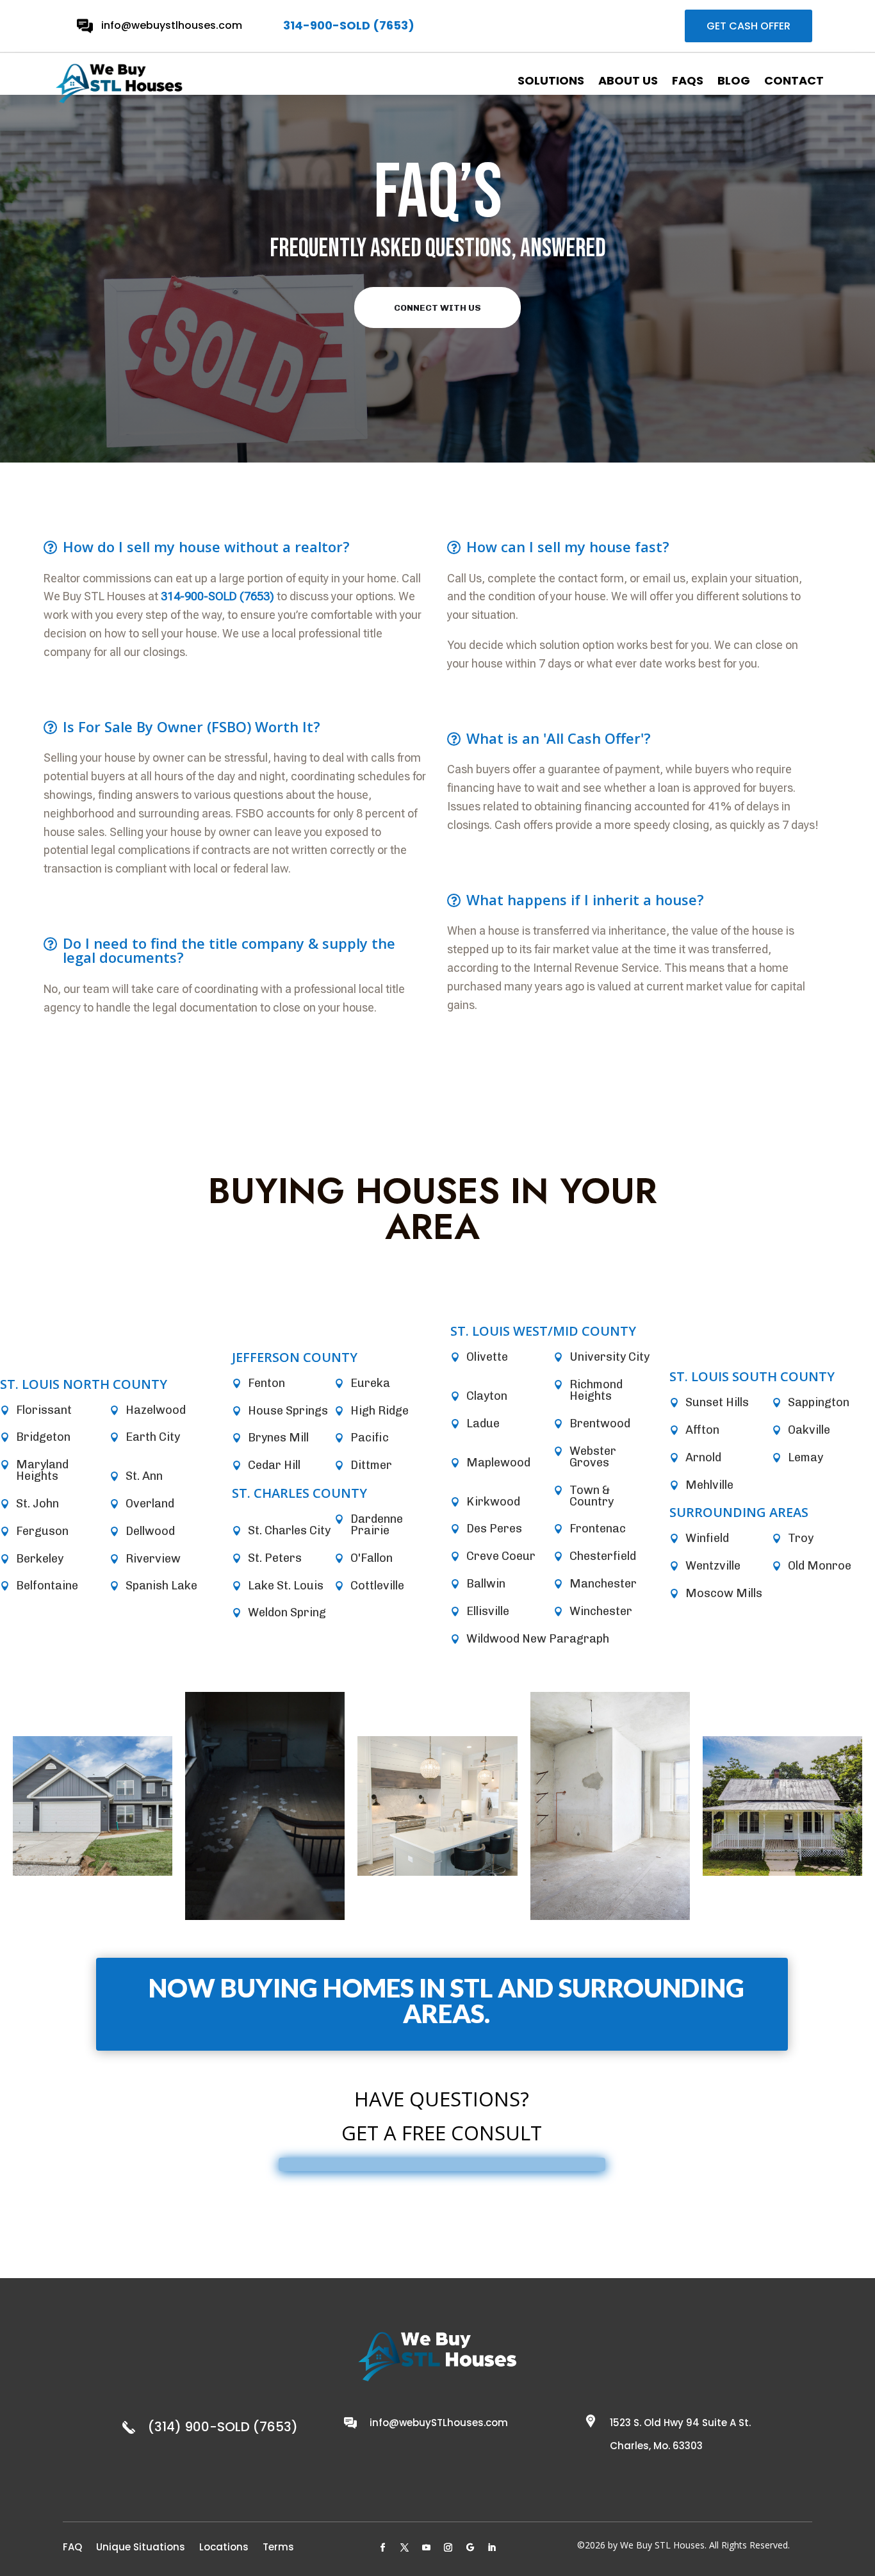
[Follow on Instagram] (448, 2548)
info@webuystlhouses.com (172, 25)
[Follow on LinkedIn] (492, 2548)
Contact (794, 81)
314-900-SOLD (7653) (349, 25)
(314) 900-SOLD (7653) (223, 2427)
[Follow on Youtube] (427, 2548)
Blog (734, 81)
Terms (278, 2546)
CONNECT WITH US (437, 308)
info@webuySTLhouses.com (439, 2423)
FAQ (72, 2546)
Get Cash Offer (748, 26)
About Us (628, 81)
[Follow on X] (405, 2548)
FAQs (688, 81)
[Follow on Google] (470, 2548)
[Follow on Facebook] (383, 2548)
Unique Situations (141, 2546)
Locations (224, 2546)
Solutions (551, 81)
